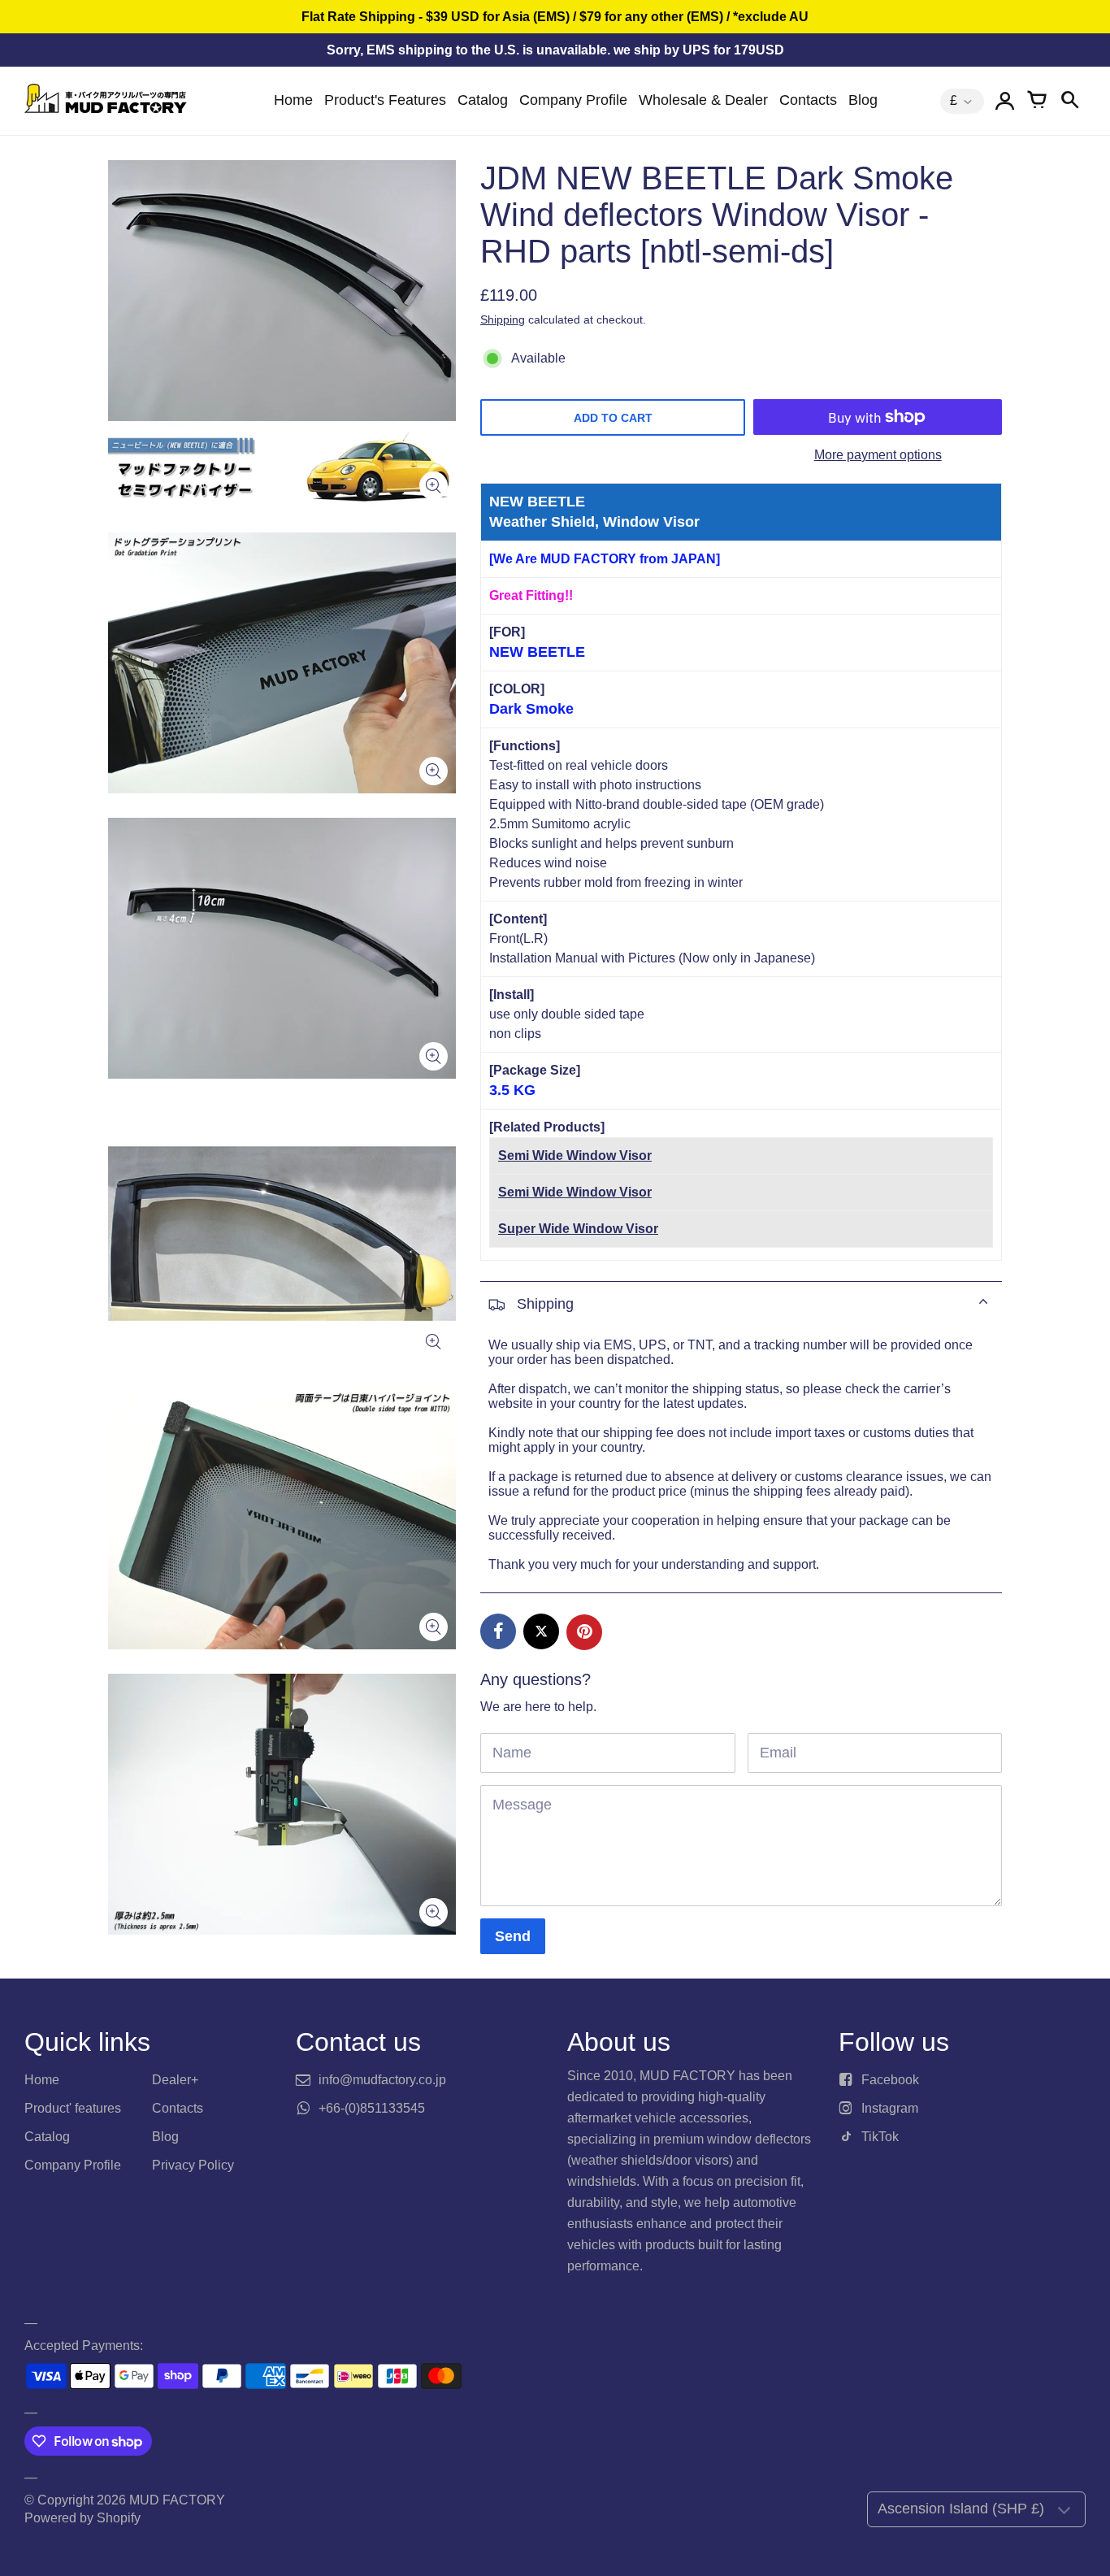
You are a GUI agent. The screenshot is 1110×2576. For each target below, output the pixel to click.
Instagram (890, 2108)
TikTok (880, 2137)
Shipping (503, 319)
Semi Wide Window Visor (575, 1156)
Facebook (890, 2080)
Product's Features (385, 100)
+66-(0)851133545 (372, 2108)
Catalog (483, 100)
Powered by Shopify (82, 2518)
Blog (863, 100)
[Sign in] (1004, 101)
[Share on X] (541, 1631)
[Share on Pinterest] (584, 1632)
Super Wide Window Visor (578, 1229)
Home (293, 100)
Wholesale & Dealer (703, 100)
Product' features (73, 2108)
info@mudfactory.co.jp (382, 2080)
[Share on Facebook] (498, 1631)
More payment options (878, 455)
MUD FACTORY (177, 2500)
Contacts (808, 100)
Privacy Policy (193, 2165)
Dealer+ (175, 2080)
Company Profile (573, 100)
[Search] (1069, 101)
